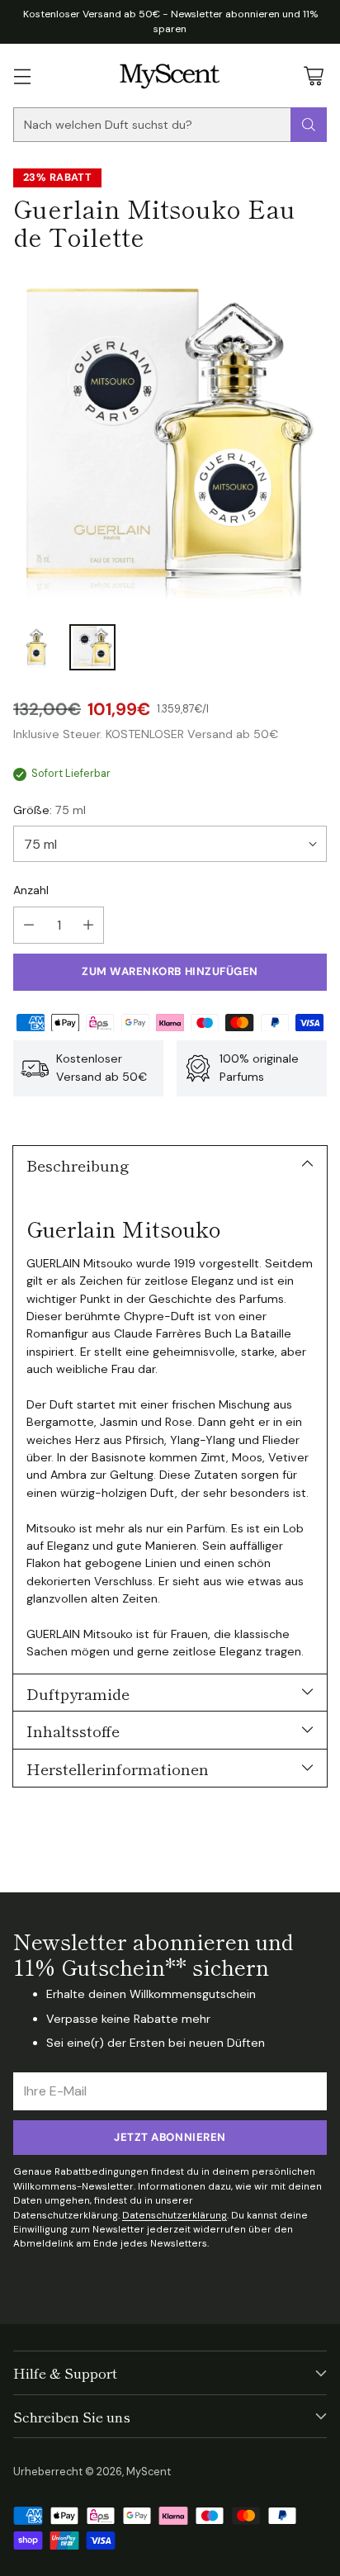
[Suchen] (309, 125)
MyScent (149, 2472)
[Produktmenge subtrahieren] (29, 925)
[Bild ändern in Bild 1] (36, 647)
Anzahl (31, 890)
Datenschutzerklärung (175, 2215)
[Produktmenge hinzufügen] (88, 925)
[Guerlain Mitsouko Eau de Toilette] (170, 441)
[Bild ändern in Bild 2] (92, 647)
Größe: (50, 810)
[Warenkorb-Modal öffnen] (313, 76)
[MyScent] (170, 76)
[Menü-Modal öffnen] (22, 76)
